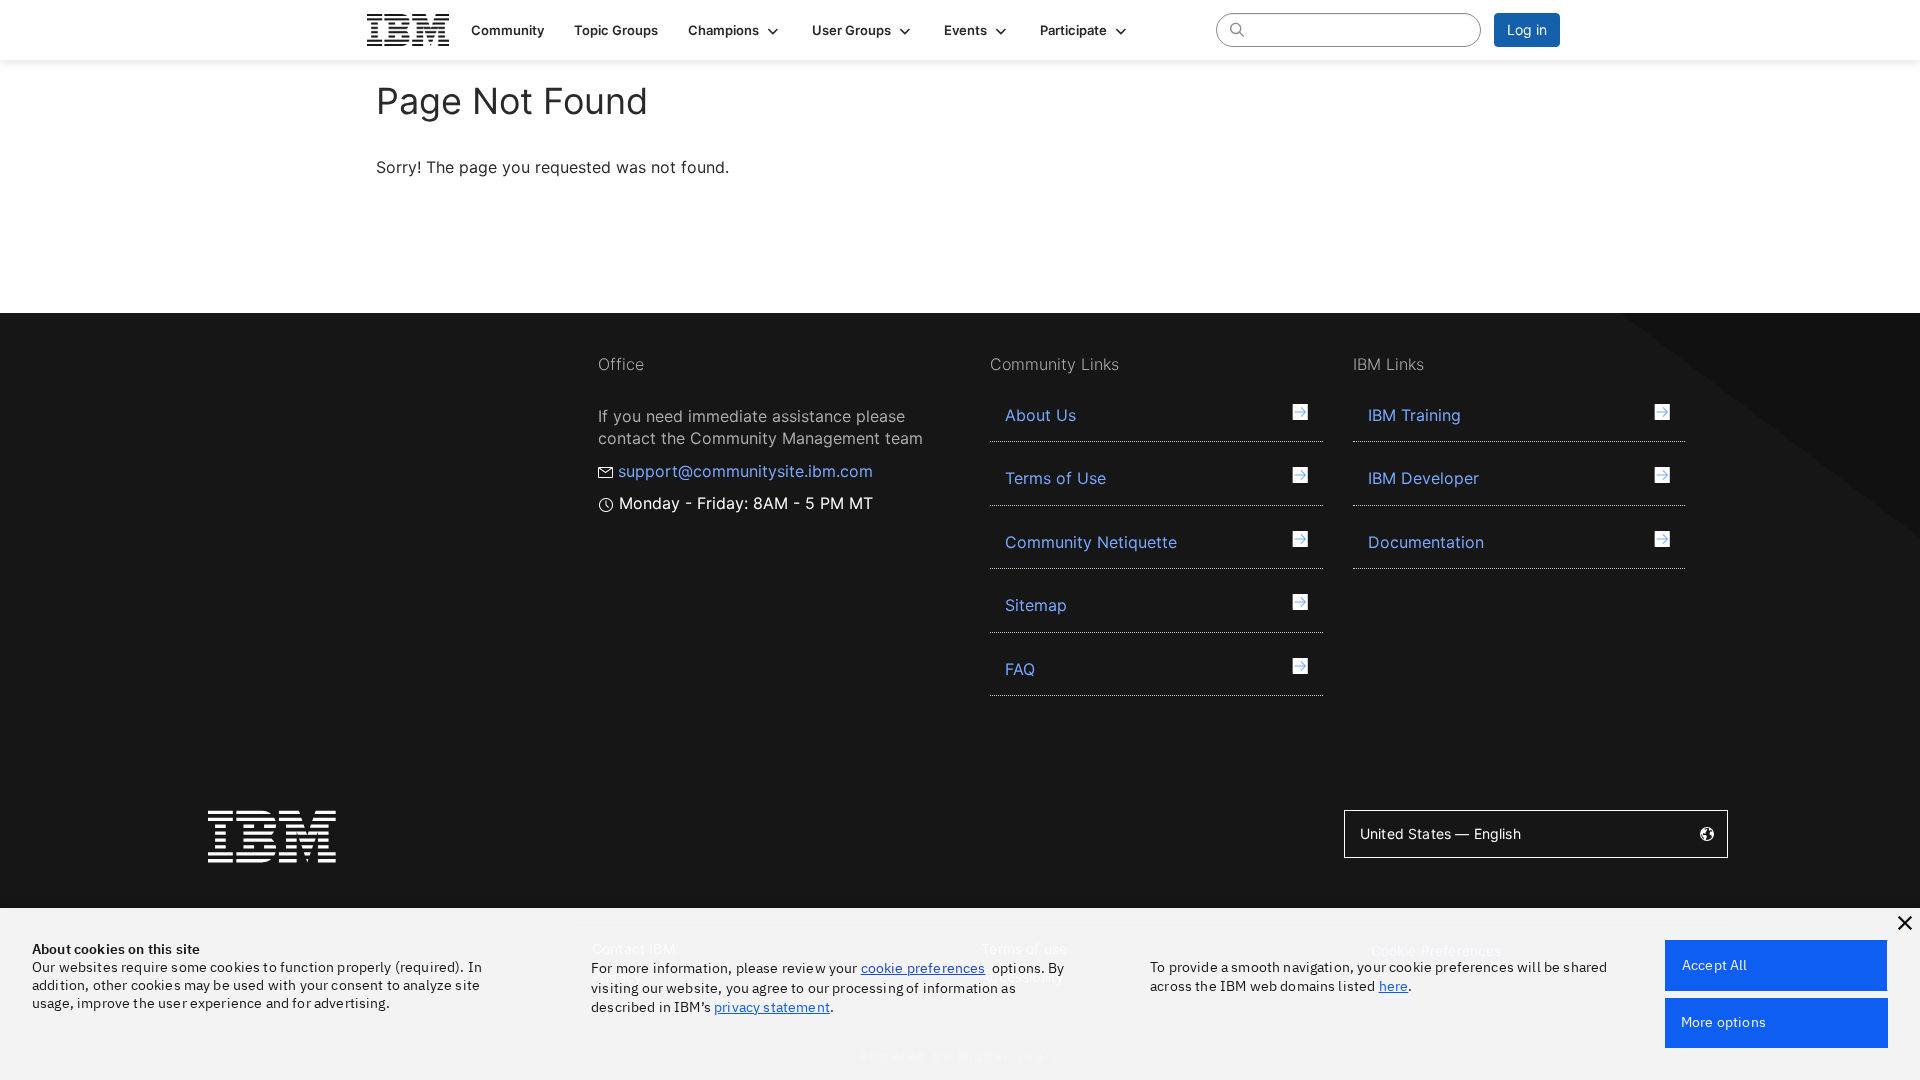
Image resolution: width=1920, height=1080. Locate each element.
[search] (1237, 29)
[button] (735, 30)
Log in (1527, 29)
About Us (1040, 415)
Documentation (1426, 542)
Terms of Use (1055, 478)
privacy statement (772, 1007)
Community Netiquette (1091, 542)
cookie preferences (923, 968)
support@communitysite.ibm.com (745, 471)
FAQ (1020, 669)
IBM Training (1414, 415)
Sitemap (1036, 605)
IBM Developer (1423, 478)
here (1394, 986)
